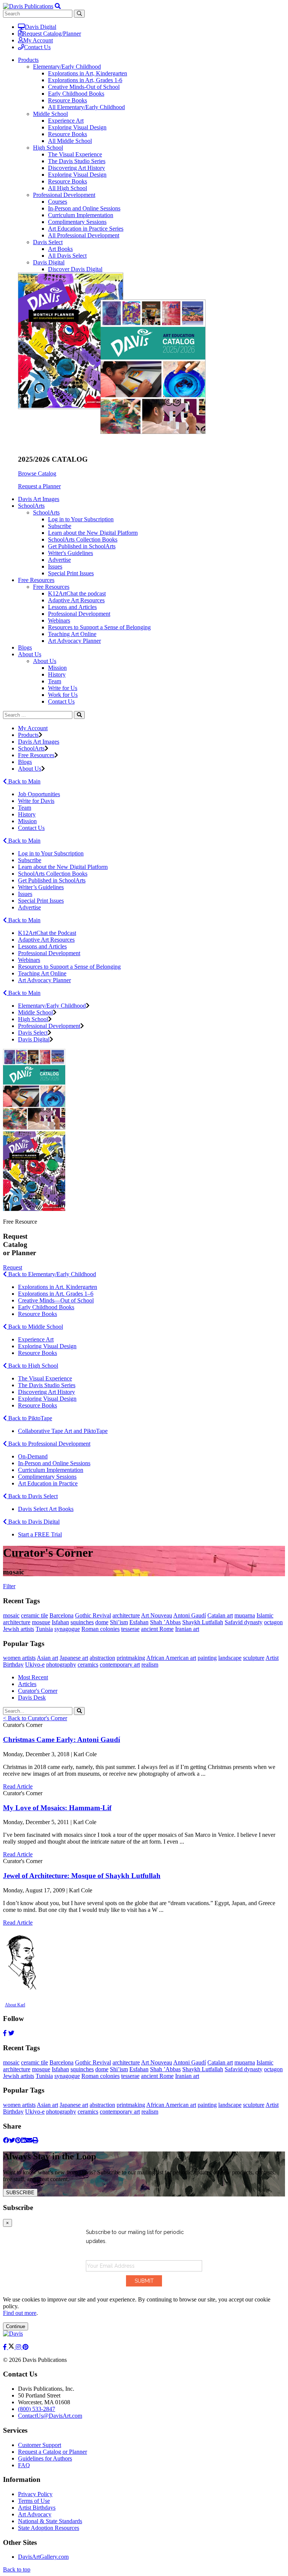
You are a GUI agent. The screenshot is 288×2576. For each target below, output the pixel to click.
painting (207, 1658)
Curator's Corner (38, 1691)
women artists (19, 1658)
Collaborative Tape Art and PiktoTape (63, 1431)
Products (28, 735)
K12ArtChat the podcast (77, 593)
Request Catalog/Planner (52, 34)
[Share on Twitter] (12, 2140)
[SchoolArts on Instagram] (19, 2347)
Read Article (18, 1786)
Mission (57, 668)
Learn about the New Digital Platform (93, 533)
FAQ (24, 2465)
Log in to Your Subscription (81, 519)
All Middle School (70, 141)
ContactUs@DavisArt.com (50, 2416)
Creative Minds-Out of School (84, 87)
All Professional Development (84, 235)
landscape (230, 1658)
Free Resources (51, 587)
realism (150, 1665)
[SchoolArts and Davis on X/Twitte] (12, 2347)
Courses (58, 202)
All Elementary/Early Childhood (86, 107)
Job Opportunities (39, 794)
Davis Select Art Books (46, 1509)
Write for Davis (36, 801)
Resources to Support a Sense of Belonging (99, 627)
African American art (171, 1658)
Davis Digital (40, 27)
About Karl (15, 2005)
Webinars (59, 620)
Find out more (20, 2313)
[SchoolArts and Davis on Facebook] (6, 2347)
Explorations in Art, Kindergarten (88, 73)
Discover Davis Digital (75, 269)
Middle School (50, 114)
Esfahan (139, 1622)
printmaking (131, 1658)
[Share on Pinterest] (18, 2140)
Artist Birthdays (37, 2508)
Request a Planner (39, 486)
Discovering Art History (76, 168)
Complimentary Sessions (77, 222)
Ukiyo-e (35, 1665)
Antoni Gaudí (190, 1615)
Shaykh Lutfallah (203, 1622)
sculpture (254, 1658)
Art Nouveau (157, 1615)
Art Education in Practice (48, 1483)
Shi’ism (119, 1622)
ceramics (88, 1665)
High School (48, 148)
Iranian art (187, 1629)
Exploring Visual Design (77, 127)
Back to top (17, 2569)
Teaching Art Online (72, 634)
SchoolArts (46, 512)
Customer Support (40, 2445)
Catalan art (220, 1615)
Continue (16, 2326)
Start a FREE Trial (40, 1534)
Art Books (60, 249)
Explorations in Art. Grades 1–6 (56, 1294)
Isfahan (60, 1622)
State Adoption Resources (49, 2528)
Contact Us (37, 47)
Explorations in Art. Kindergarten (58, 1287)
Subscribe (60, 526)
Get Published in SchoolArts (82, 546)
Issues (55, 566)
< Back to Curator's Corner (35, 1718)
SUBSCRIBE (20, 2193)
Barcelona (61, 1615)
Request (13, 1267)
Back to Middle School (35, 1327)
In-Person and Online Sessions (84, 208)
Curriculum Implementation (81, 215)
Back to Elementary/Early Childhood (51, 1274)
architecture (126, 1615)
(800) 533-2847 (37, 2409)
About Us (45, 661)
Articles (27, 1684)
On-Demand (33, 1456)
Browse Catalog (37, 473)
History (57, 674)
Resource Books (67, 100)
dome (102, 1622)
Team (55, 681)
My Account (38, 40)
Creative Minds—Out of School (56, 1300)
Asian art (47, 1658)
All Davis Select (67, 256)
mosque (41, 1622)
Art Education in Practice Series (86, 229)
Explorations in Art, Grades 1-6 (85, 80)
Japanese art (74, 1658)
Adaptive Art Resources (76, 600)
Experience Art (66, 121)
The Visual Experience (75, 154)
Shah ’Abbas (165, 1622)
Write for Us (63, 688)
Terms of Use (34, 2501)
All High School (67, 188)
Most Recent (33, 1677)
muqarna (245, 1615)
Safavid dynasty (244, 1622)
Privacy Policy (35, 2494)
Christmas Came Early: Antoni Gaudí (61, 1740)
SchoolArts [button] (31, 506)
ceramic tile (34, 1615)
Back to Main (24, 781)
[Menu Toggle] (58, 6)
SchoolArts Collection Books (83, 539)
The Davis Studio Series (77, 161)
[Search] (79, 715)
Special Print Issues (71, 573)
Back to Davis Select (32, 1496)
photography (61, 1665)
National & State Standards (50, 2521)
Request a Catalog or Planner (52, 2452)
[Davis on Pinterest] (25, 2347)
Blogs (25, 647)
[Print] (35, 2140)
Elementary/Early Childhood (67, 67)
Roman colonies (100, 1629)
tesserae (130, 1629)
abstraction (102, 1658)
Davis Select (48, 242)
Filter (9, 1586)
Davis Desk (32, 1698)
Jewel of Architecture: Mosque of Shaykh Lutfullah (82, 1876)
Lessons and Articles (72, 607)
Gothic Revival (93, 1615)
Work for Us (63, 695)
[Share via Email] (29, 2140)
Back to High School (32, 1366)
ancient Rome (157, 1629)
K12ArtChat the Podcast (47, 933)
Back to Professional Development (49, 1444)
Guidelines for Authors (45, 2458)
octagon (273, 1622)
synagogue (67, 1629)
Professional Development (64, 195)
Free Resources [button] (36, 580)
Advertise (59, 560)
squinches (82, 1622)
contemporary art (120, 1665)
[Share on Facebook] (6, 2140)
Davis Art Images (39, 499)
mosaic (11, 1615)
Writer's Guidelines (70, 553)
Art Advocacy (35, 2514)
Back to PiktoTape (29, 1418)
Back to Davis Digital (33, 1522)
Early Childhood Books (76, 94)
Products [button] (28, 60)
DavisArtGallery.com (43, 2557)
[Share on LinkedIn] (24, 2140)
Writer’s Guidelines (41, 887)
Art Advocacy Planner (74, 641)
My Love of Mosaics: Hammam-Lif (57, 1808)
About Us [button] (30, 654)
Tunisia (44, 1629)
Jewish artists (19, 1629)
